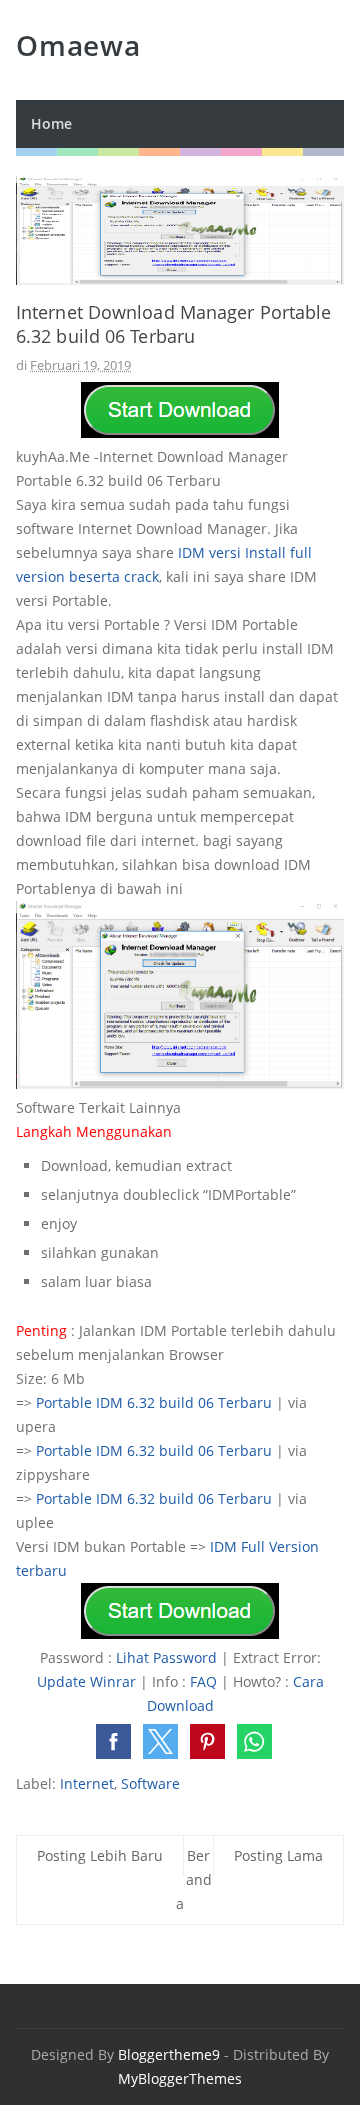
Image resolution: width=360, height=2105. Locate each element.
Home (51, 123)
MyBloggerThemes (180, 2078)
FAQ (203, 1681)
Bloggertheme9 (169, 2054)
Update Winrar (86, 1681)
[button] (113, 1741)
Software (150, 1783)
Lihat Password (166, 1657)
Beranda (194, 1879)
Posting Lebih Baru (100, 1855)
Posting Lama (278, 1855)
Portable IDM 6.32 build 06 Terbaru (154, 1402)
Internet (87, 1783)
